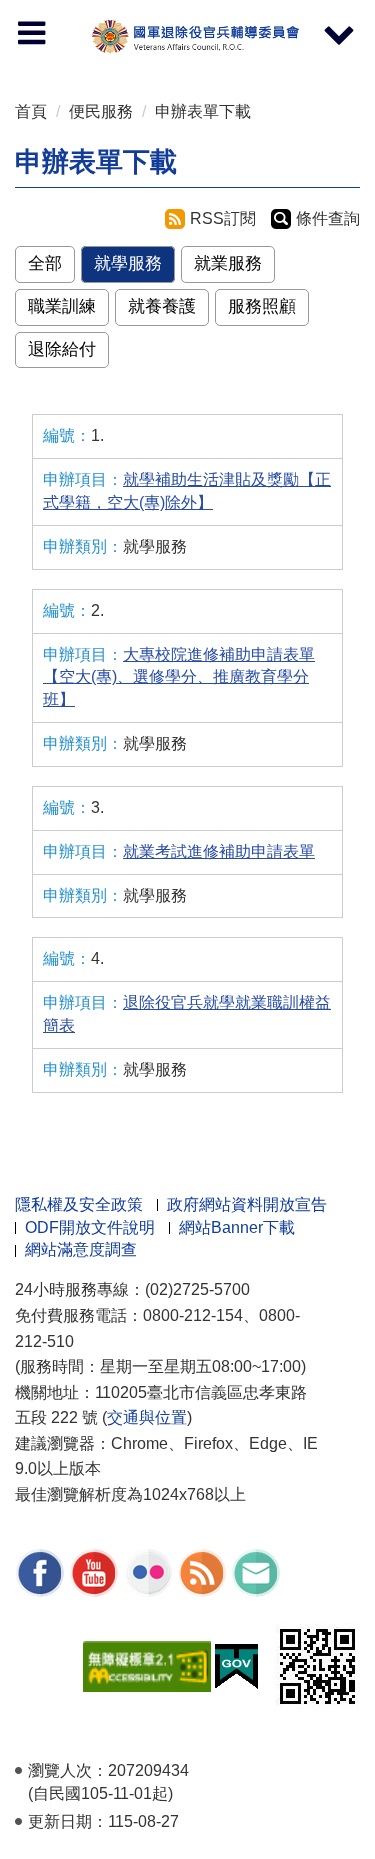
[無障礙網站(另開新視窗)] (147, 1664)
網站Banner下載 (237, 1227)
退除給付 (62, 349)
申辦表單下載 (203, 111)
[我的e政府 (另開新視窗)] (236, 1664)
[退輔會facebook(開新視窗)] (40, 1571)
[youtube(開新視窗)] (94, 1571)
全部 (45, 263)
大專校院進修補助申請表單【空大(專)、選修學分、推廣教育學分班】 (179, 677)
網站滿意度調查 (81, 1249)
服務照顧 (262, 306)
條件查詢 (328, 218)
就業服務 (228, 263)
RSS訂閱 (223, 218)
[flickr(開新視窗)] (148, 1571)
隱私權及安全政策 (79, 1204)
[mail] (256, 1571)
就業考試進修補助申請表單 (219, 851)
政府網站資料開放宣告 (247, 1204)
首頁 (31, 111)
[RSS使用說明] (202, 1571)
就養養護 (162, 306)
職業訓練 (62, 306)
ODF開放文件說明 (90, 1227)
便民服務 (101, 111)
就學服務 (128, 263)
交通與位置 (147, 1417)
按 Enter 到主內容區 (35, 5)
